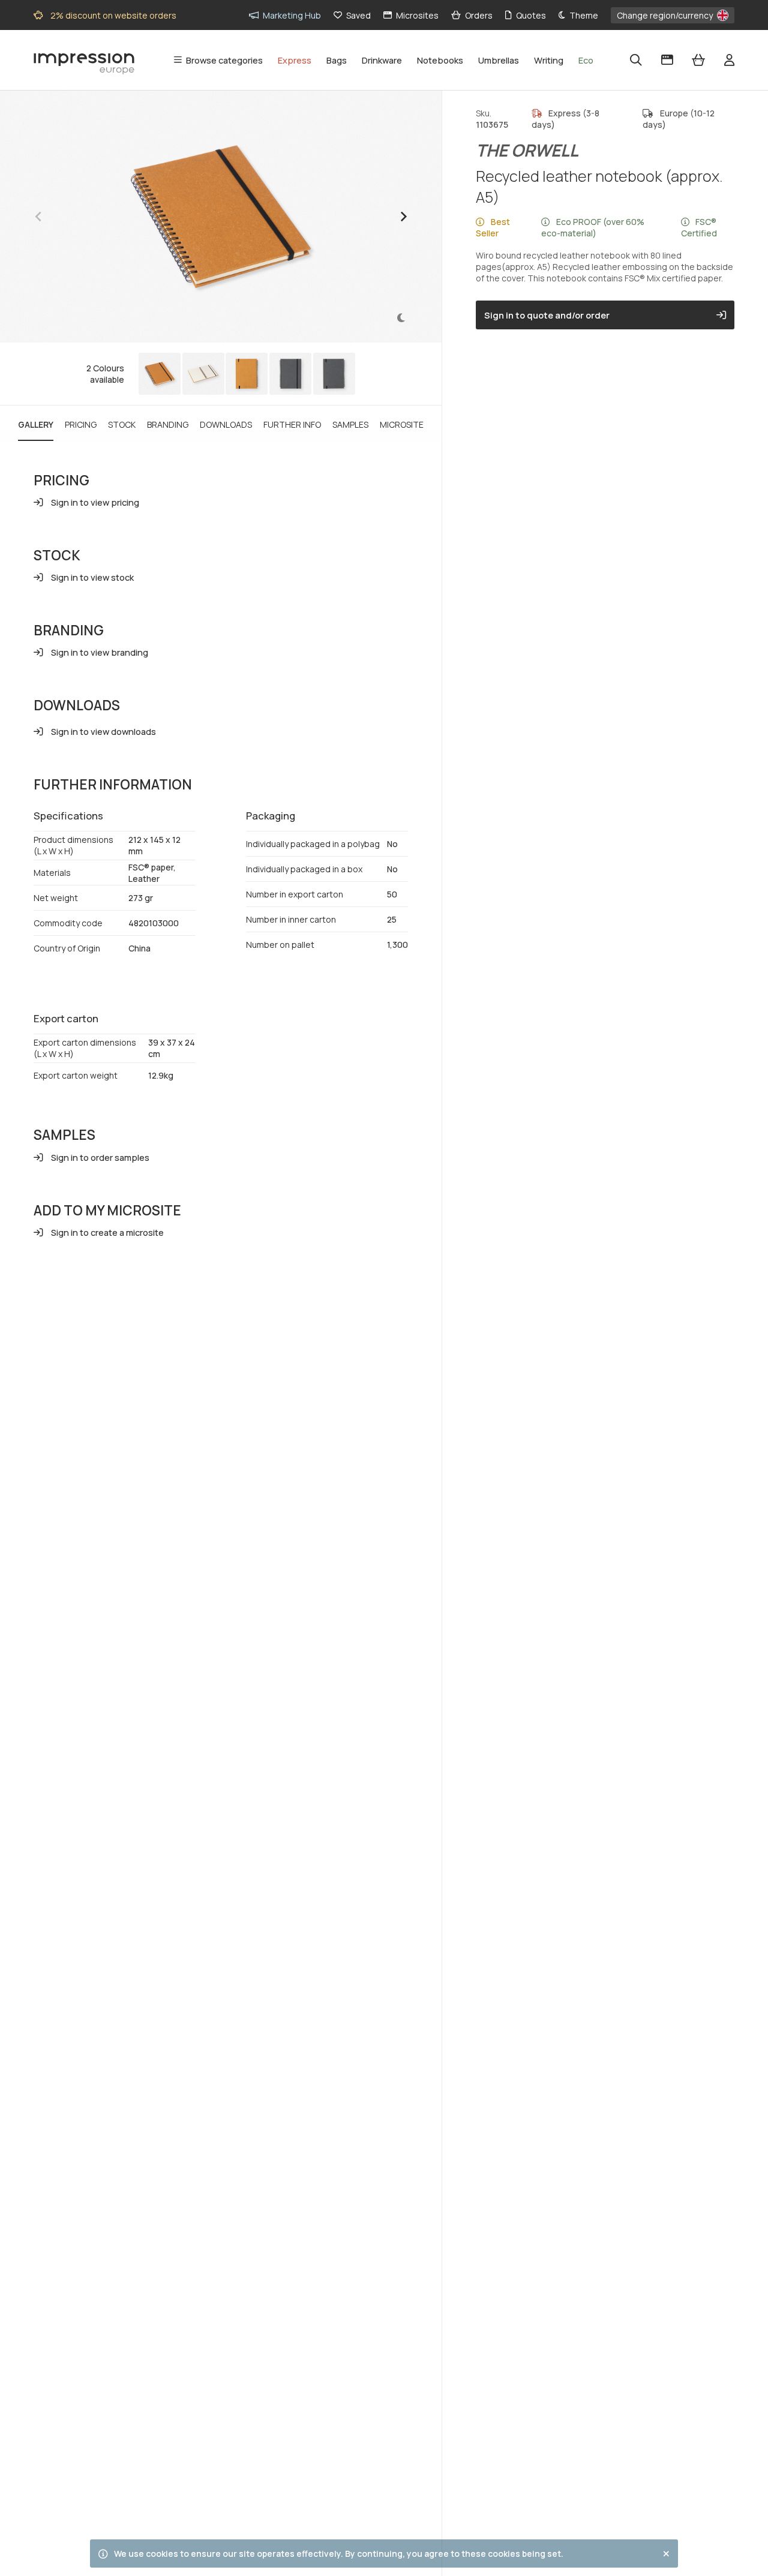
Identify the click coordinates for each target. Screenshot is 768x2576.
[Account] (729, 60)
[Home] (84, 61)
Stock (122, 424)
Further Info (292, 424)
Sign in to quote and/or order (547, 315)
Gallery (36, 424)
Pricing (81, 424)
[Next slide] (403, 217)
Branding (168, 424)
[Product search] (636, 60)
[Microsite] (667, 60)
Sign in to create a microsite (107, 1232)
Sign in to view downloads (103, 731)
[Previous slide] (39, 217)
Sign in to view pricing (95, 502)
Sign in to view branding (100, 652)
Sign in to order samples (100, 1157)
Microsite (402, 424)
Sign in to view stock (92, 577)
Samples (350, 424)
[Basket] (698, 60)
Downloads (226, 424)
